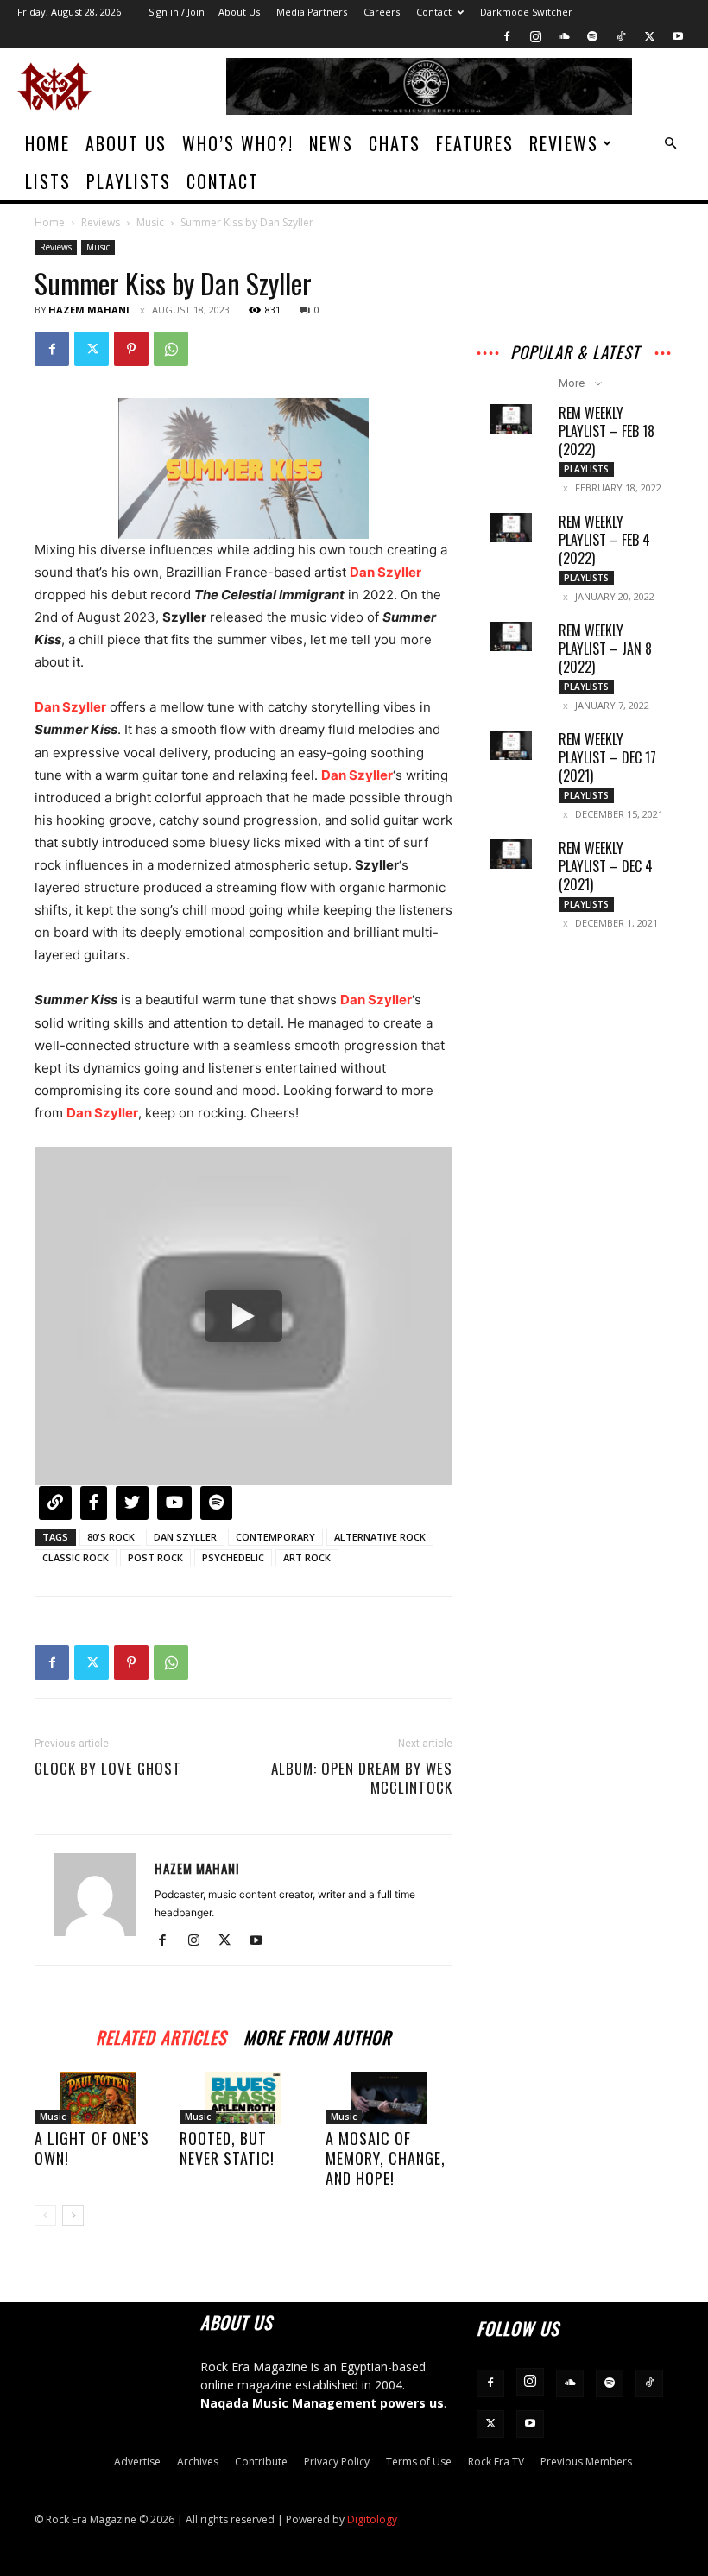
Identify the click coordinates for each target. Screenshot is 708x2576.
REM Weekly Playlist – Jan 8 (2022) (605, 649)
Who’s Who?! (238, 143)
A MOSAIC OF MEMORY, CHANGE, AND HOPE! (386, 2158)
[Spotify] (592, 36)
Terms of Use (419, 2462)
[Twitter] (649, 36)
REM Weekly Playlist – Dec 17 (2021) (607, 757)
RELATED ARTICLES (161, 2035)
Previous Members (586, 2462)
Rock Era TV (496, 2462)
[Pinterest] (131, 349)
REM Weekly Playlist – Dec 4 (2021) (606, 866)
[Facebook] (507, 36)
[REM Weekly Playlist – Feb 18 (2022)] (511, 419)
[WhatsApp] (171, 349)
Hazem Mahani (89, 310)
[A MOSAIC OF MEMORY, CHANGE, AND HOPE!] (389, 2098)
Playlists (129, 181)
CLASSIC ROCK (76, 1557)
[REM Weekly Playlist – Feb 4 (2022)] (511, 528)
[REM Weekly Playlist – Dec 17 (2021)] (511, 745)
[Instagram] (535, 36)
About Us (239, 12)
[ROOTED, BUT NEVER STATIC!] (243, 2098)
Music (150, 222)
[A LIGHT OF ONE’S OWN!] (98, 2098)
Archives (198, 2462)
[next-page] (73, 2215)
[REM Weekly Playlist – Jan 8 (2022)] (511, 636)
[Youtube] (678, 36)
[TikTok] (621, 36)
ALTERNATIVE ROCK (380, 1537)
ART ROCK (307, 1557)
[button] (670, 144)
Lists (48, 181)
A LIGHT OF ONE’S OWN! (92, 2148)
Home (47, 143)
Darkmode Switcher (526, 12)
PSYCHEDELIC (233, 1557)
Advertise (137, 2462)
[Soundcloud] (564, 36)
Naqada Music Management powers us (322, 2403)
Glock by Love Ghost (108, 1769)
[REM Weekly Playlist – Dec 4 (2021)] (511, 854)
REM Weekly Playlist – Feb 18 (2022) (607, 431)
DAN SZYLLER (185, 1537)
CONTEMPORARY (275, 1537)
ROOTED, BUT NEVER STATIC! (227, 2148)
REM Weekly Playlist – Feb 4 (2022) (604, 540)
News (331, 143)
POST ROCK (155, 1557)
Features (475, 143)
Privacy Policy (337, 2462)
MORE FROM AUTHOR (317, 2035)
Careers (382, 12)
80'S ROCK (111, 1537)
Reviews (564, 143)
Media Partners (312, 12)
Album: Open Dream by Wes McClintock (362, 1778)
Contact (434, 12)
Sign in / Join (177, 12)
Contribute (261, 2462)
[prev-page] (45, 2215)
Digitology (372, 2519)
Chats (395, 143)
